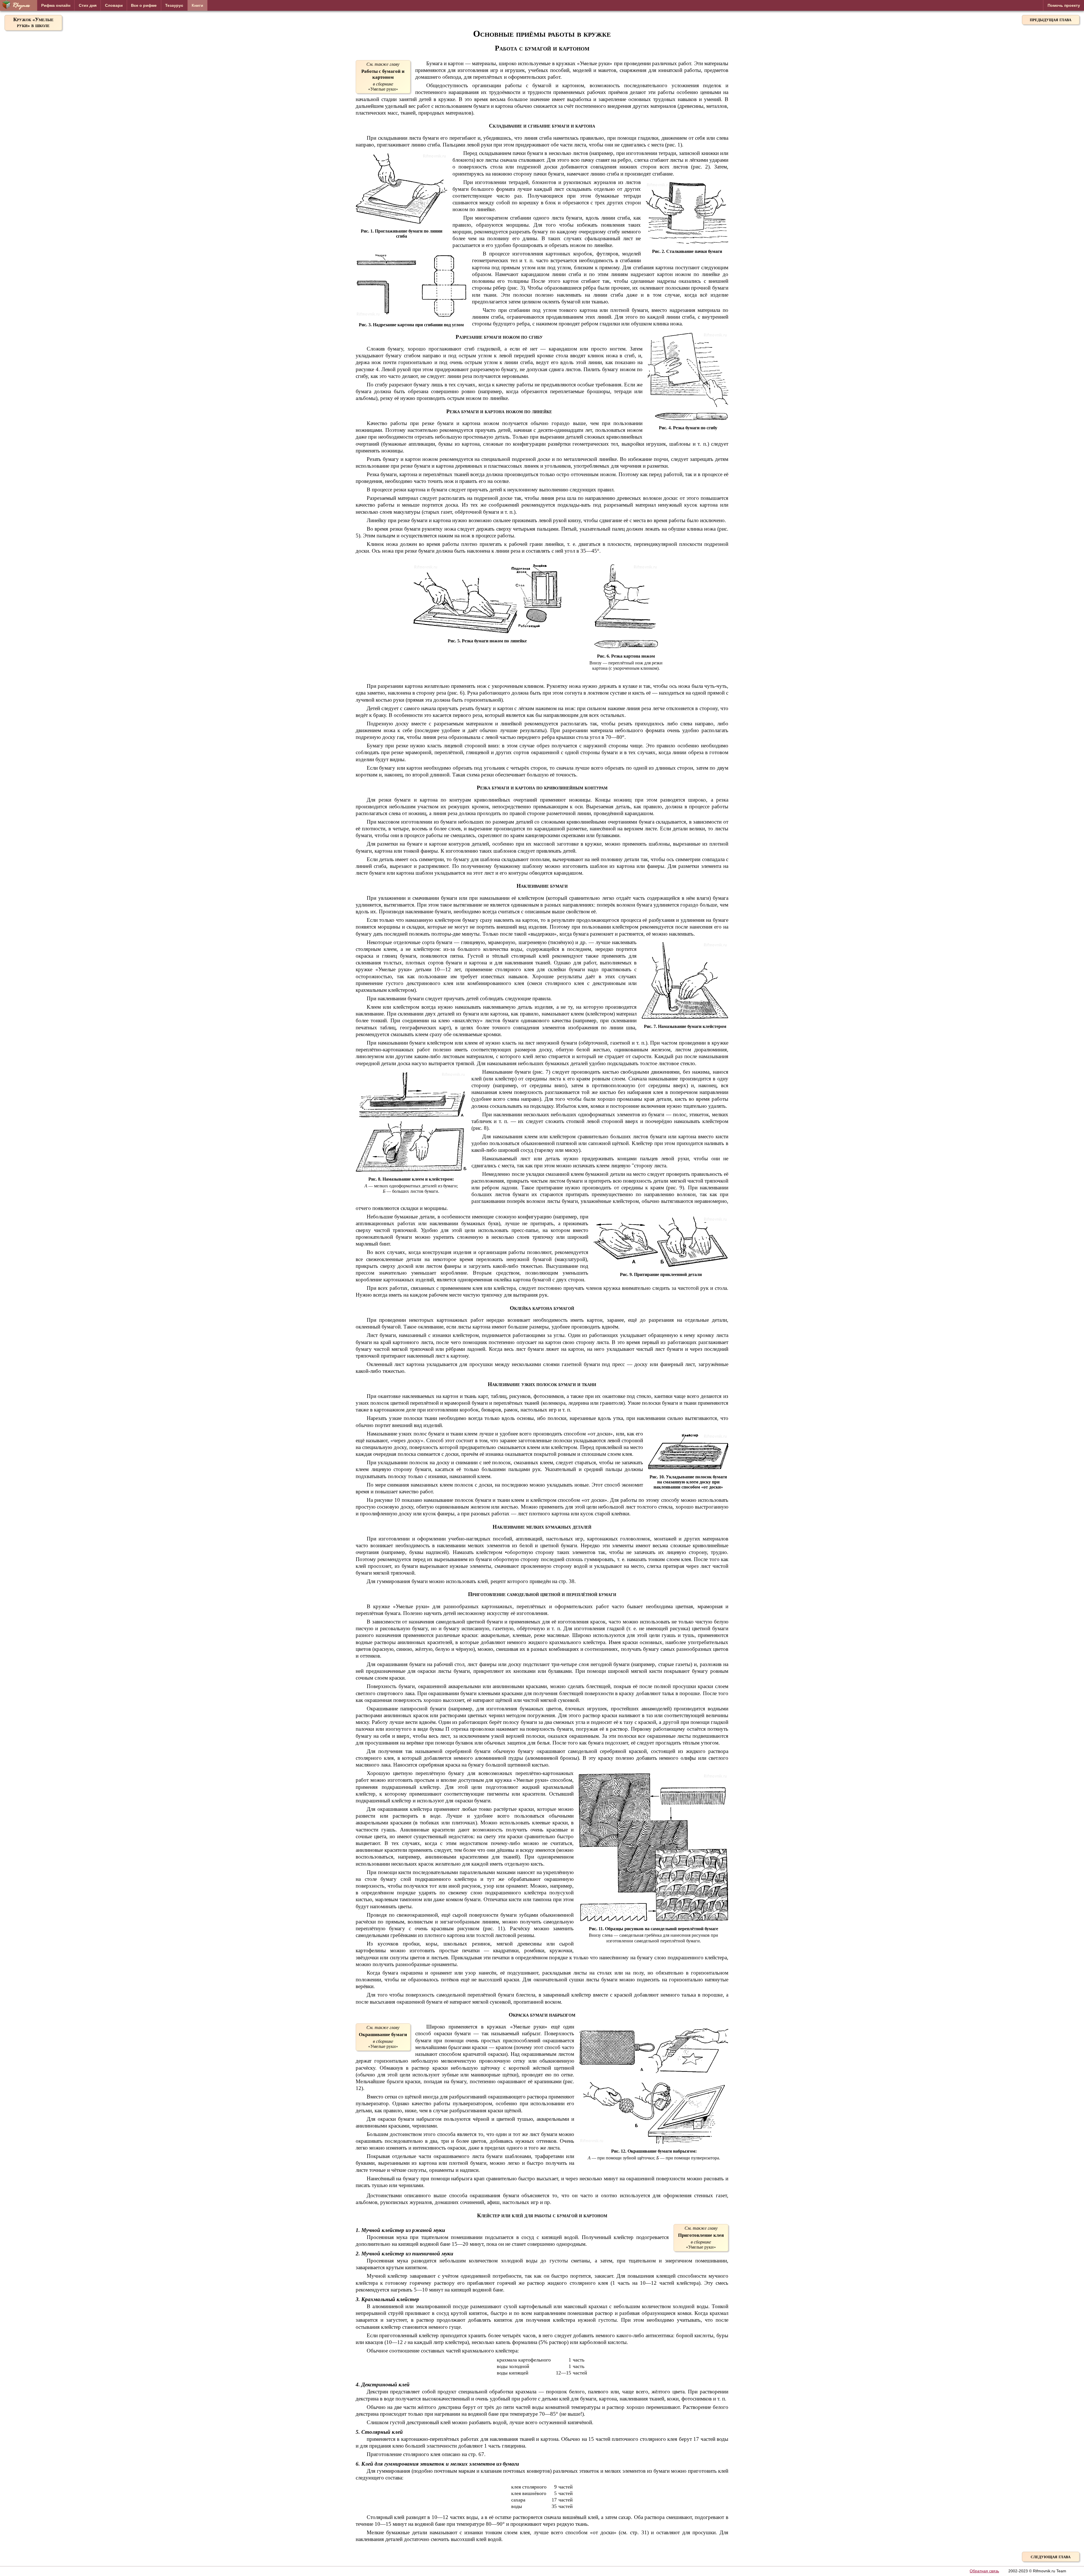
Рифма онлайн (56, 5)
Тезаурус (174, 5)
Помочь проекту (1064, 5)
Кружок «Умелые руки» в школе (33, 22)
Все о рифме (144, 5)
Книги (197, 5)
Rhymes (21, 6)
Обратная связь (984, 2571)
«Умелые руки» (383, 77)
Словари (114, 5)
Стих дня (88, 5)
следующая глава (1051, 2557)
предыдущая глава (1051, 19)
